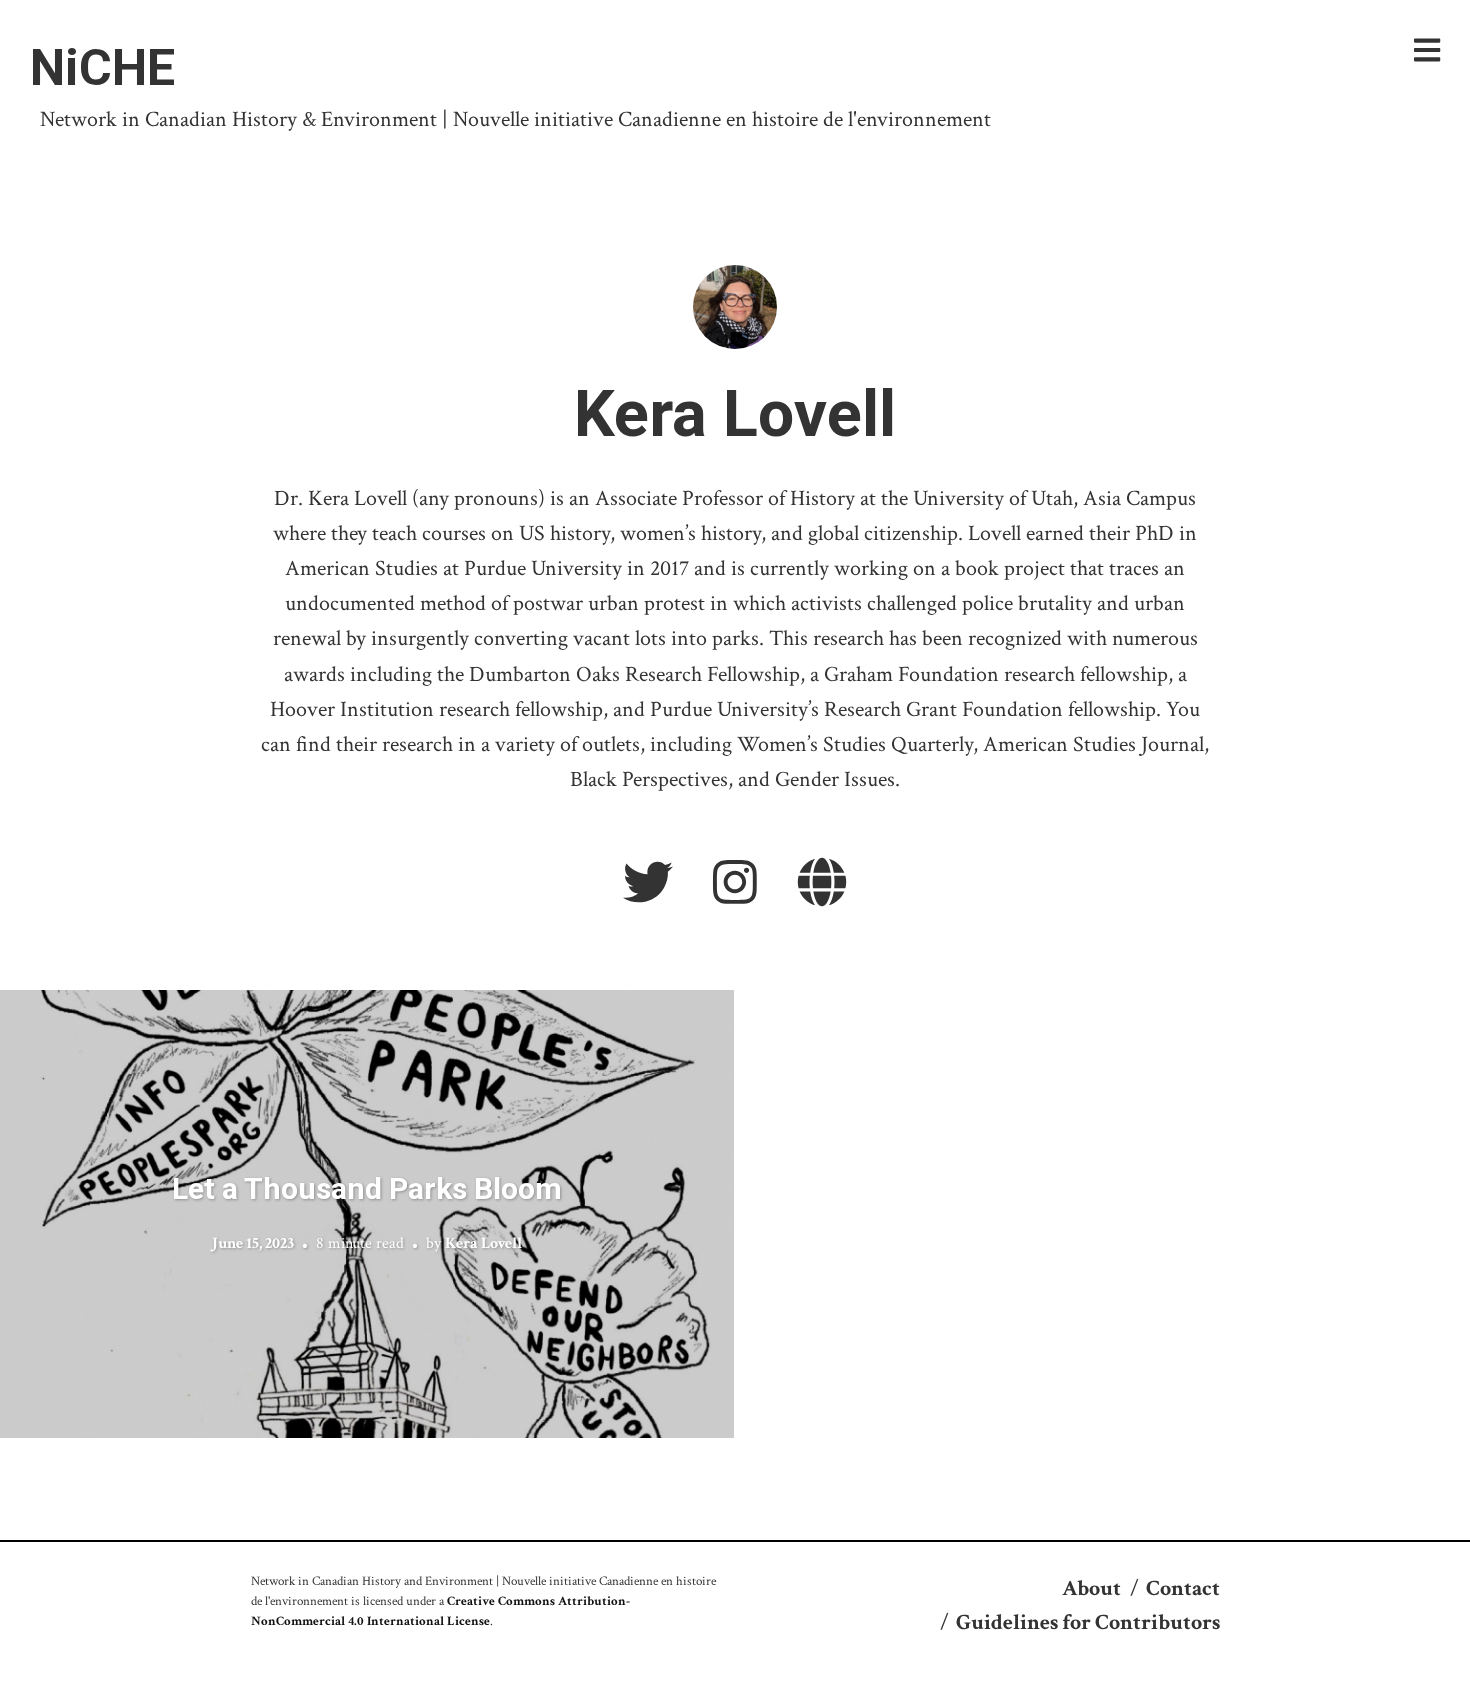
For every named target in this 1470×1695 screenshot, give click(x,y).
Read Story (367, 1214)
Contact (1183, 1588)
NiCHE (102, 68)
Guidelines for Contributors (1088, 1622)
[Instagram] (735, 885)
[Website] (822, 885)
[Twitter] (648, 885)
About (1091, 1588)
